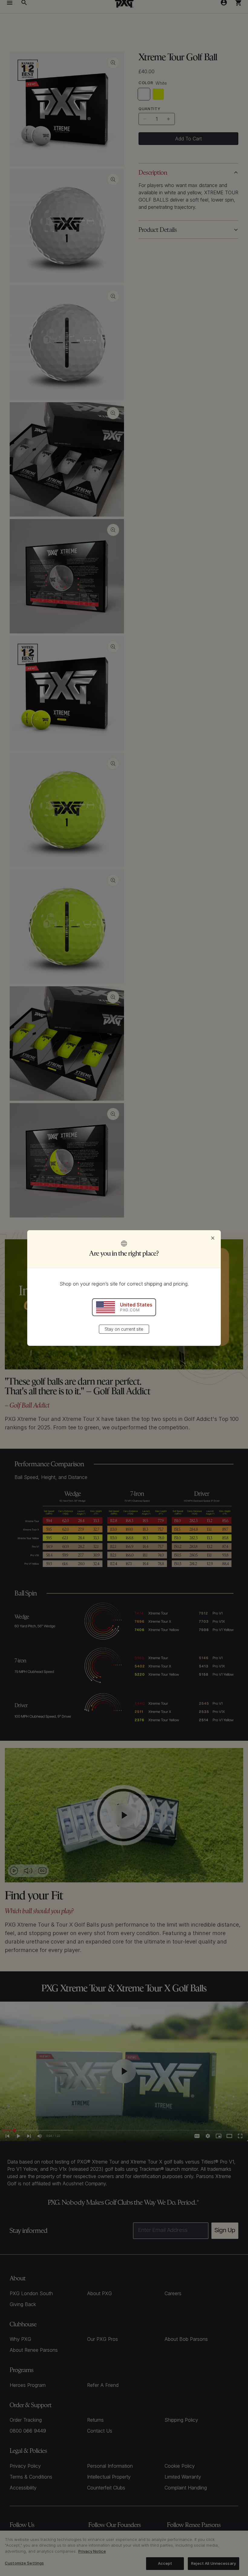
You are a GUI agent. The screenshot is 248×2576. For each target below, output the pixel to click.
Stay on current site (124, 1329)
